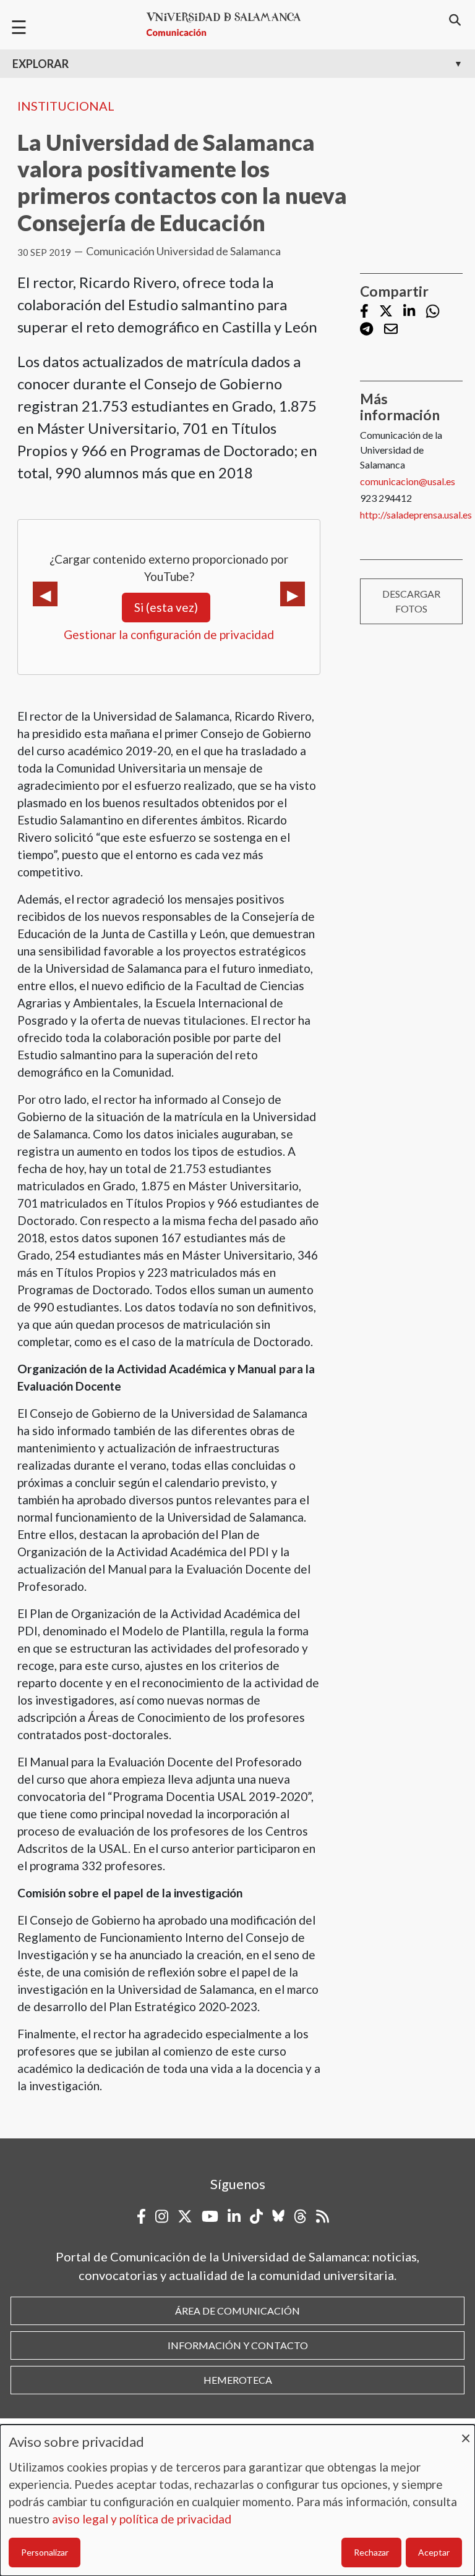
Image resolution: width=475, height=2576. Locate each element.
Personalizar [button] (45, 2552)
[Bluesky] (278, 2216)
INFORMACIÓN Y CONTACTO (238, 2345)
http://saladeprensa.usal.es (416, 515)
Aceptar (434, 2552)
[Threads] (300, 2216)
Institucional (66, 106)
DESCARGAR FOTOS (411, 601)
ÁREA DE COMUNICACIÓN (237, 2311)
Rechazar (371, 2552)
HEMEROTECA (238, 2380)
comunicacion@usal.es (408, 481)
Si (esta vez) (166, 607)
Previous (45, 594)
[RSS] (323, 2216)
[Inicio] (229, 24)
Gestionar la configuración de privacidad (169, 634)
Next (293, 594)
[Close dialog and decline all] (466, 2432)
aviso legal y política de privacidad (142, 2519)
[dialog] (237, 2500)
